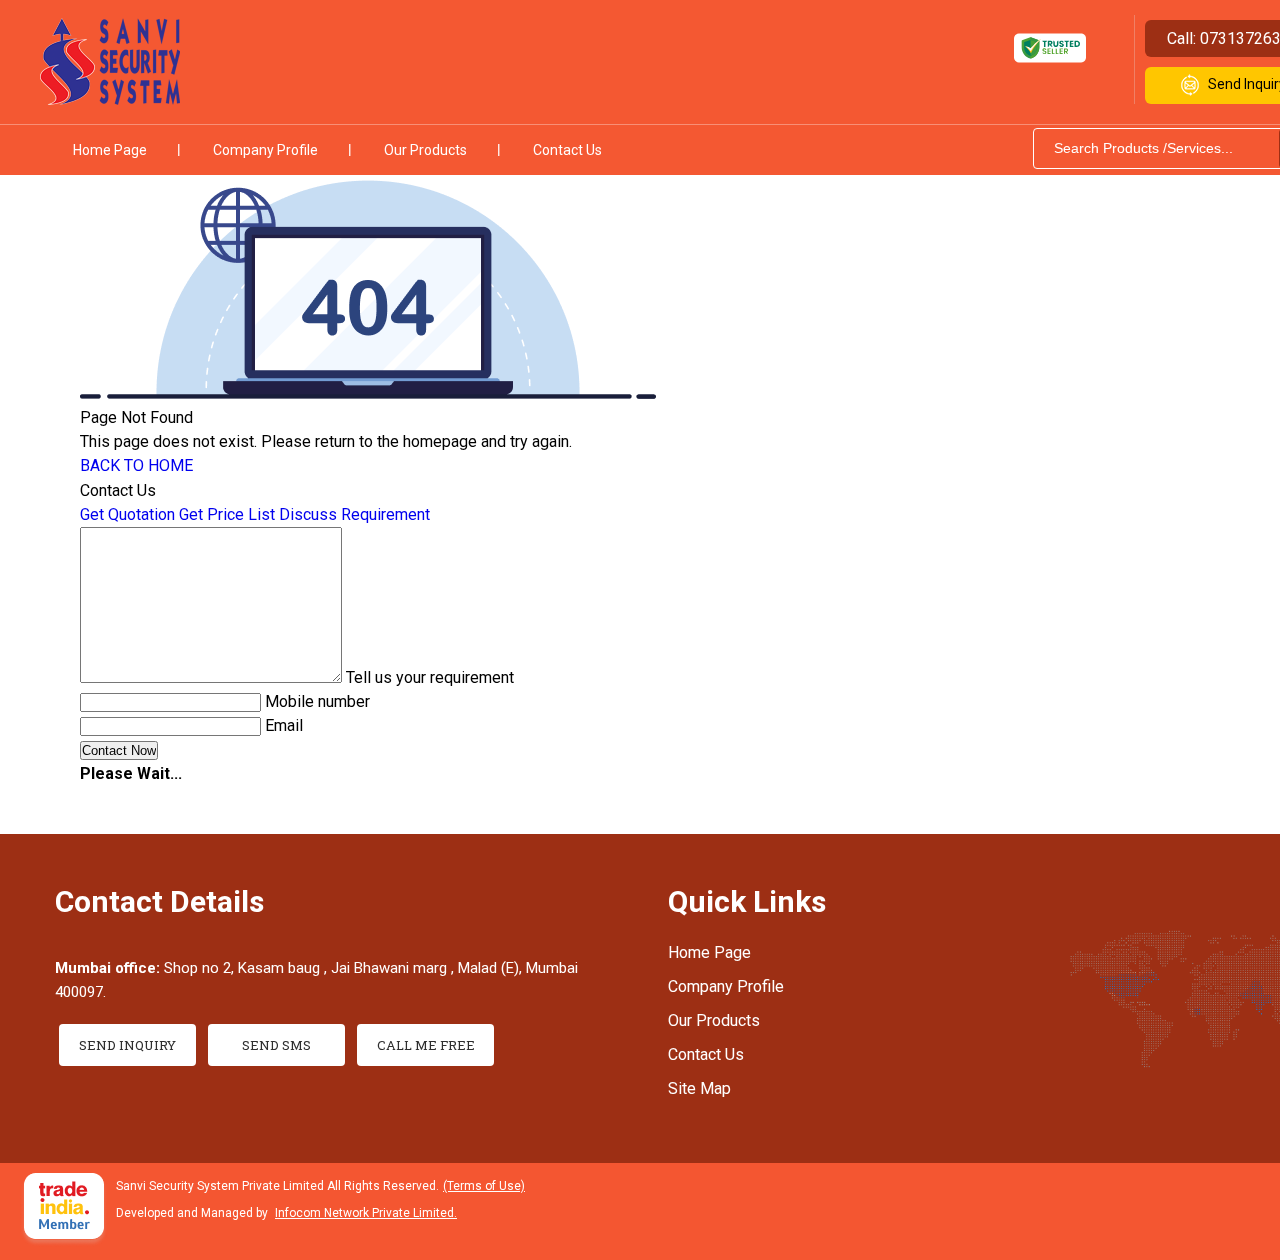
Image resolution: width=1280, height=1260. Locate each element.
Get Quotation (127, 514)
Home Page (110, 150)
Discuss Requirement (354, 514)
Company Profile (265, 150)
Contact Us (567, 150)
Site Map (699, 1088)
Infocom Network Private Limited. (366, 1213)
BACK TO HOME (136, 465)
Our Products (425, 150)
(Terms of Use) (484, 1186)
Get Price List (227, 514)
